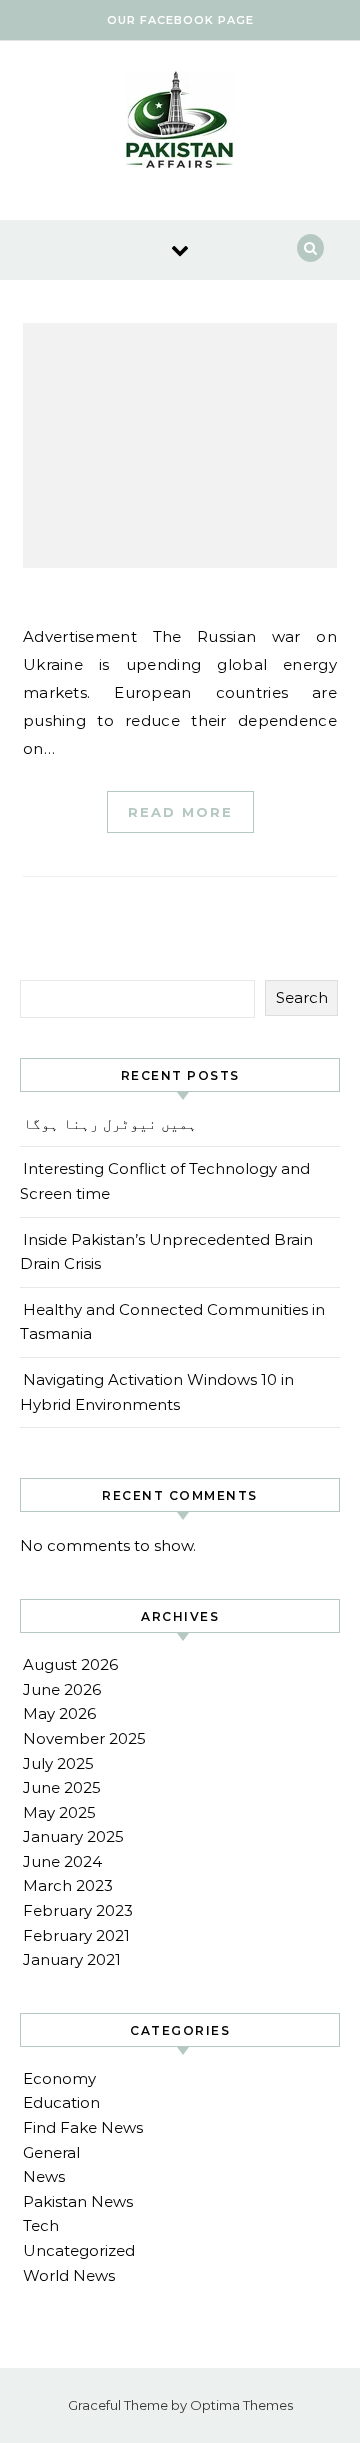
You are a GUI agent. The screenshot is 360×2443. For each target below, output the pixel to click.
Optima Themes (241, 2405)
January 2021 (72, 1959)
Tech (41, 2225)
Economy (59, 2078)
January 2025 (73, 1836)
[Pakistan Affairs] (180, 123)
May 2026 (59, 1713)
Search (302, 997)
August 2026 (70, 1664)
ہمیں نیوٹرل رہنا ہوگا (110, 1123)
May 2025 (59, 1812)
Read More (180, 812)
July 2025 (58, 1763)
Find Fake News (83, 2127)
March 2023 (68, 1885)
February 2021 (76, 1935)
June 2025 (62, 1787)
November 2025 (84, 1738)
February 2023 (78, 1910)
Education (61, 2102)
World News (69, 2275)
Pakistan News (78, 2201)
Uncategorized (79, 2250)
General (51, 2152)
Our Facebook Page (180, 20)
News (44, 2176)
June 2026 (62, 1689)
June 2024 (62, 1861)
